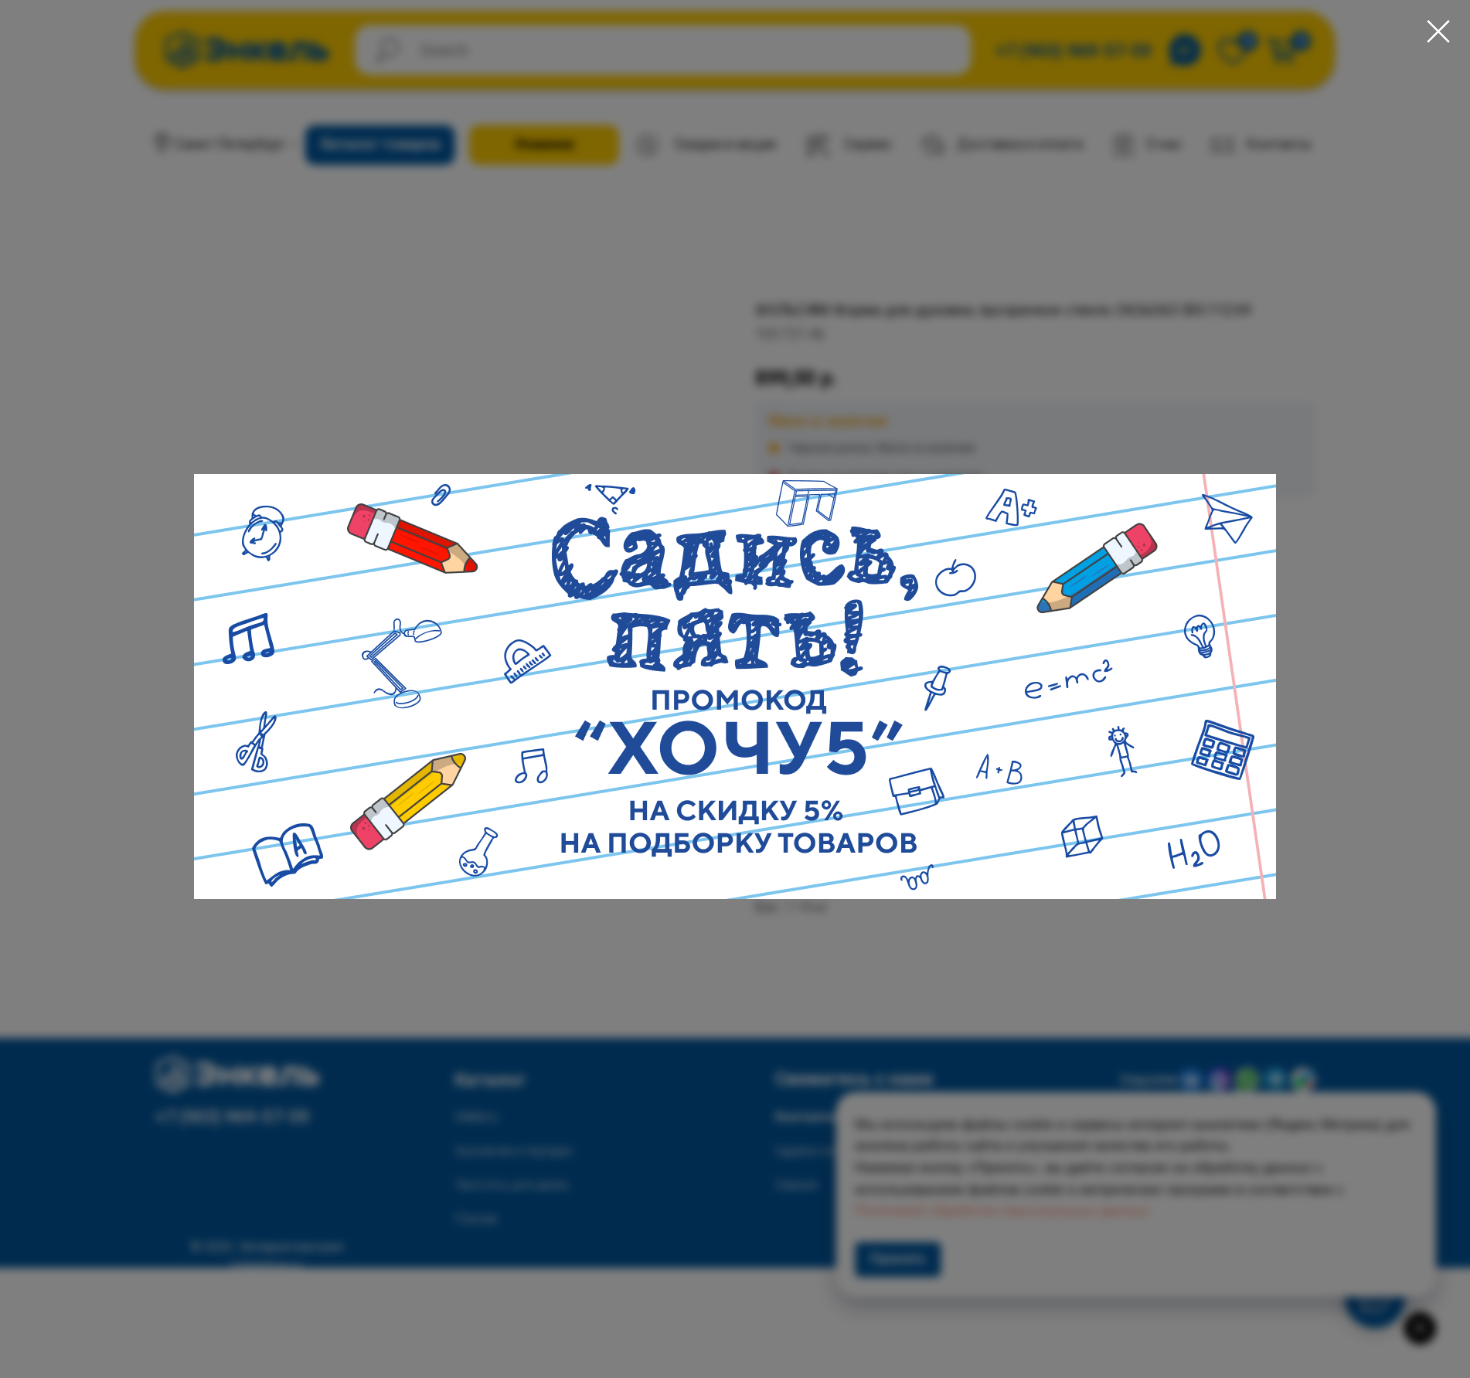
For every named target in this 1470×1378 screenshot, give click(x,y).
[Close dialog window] (1438, 31)
